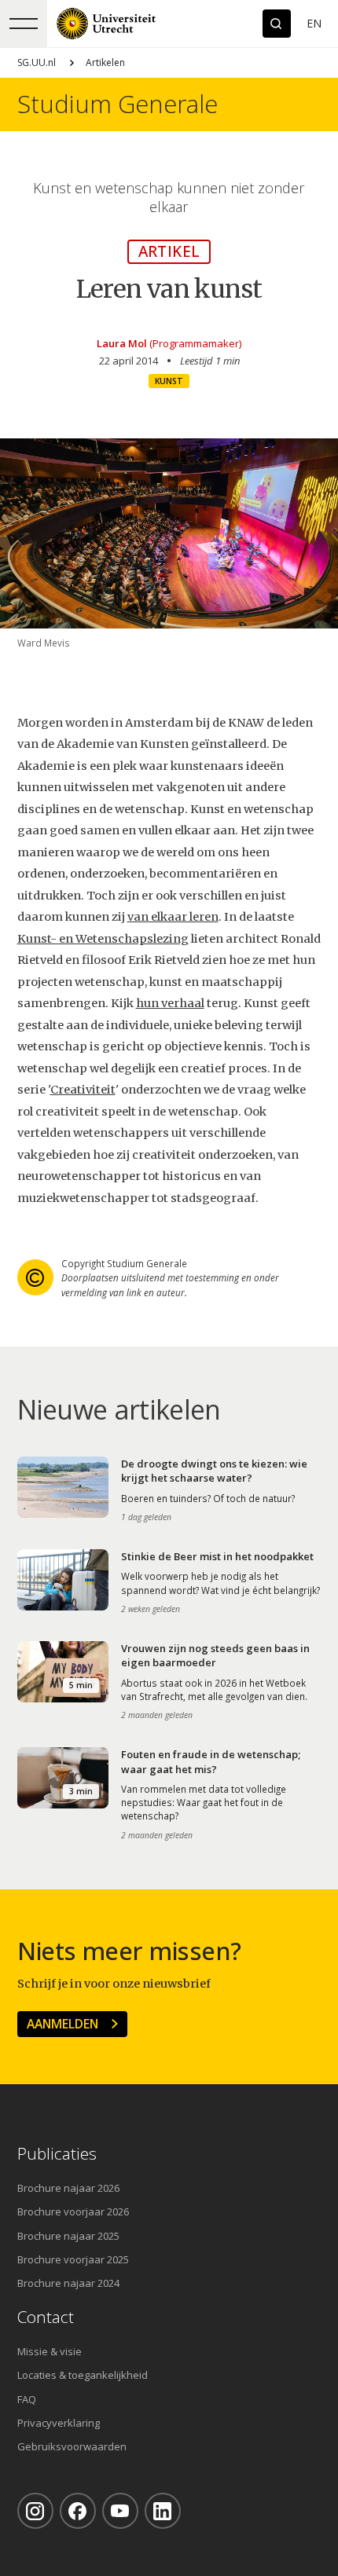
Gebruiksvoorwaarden (72, 2446)
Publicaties (57, 2154)
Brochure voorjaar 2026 (73, 2211)
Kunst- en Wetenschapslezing (103, 939)
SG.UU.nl (37, 62)
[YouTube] (120, 2511)
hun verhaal (170, 1003)
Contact (46, 2317)
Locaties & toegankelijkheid (83, 2375)
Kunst (169, 381)
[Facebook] (78, 2511)
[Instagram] (35, 2511)
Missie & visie (50, 2351)
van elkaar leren (173, 917)
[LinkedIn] (163, 2511)
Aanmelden (62, 2024)
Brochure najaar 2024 (68, 2283)
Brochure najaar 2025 (68, 2236)
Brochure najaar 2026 (68, 2188)
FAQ (27, 2399)
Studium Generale (118, 104)
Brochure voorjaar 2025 (73, 2259)
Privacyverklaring (59, 2423)
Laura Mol (122, 343)
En (314, 23)
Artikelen (105, 62)
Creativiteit (83, 1090)
